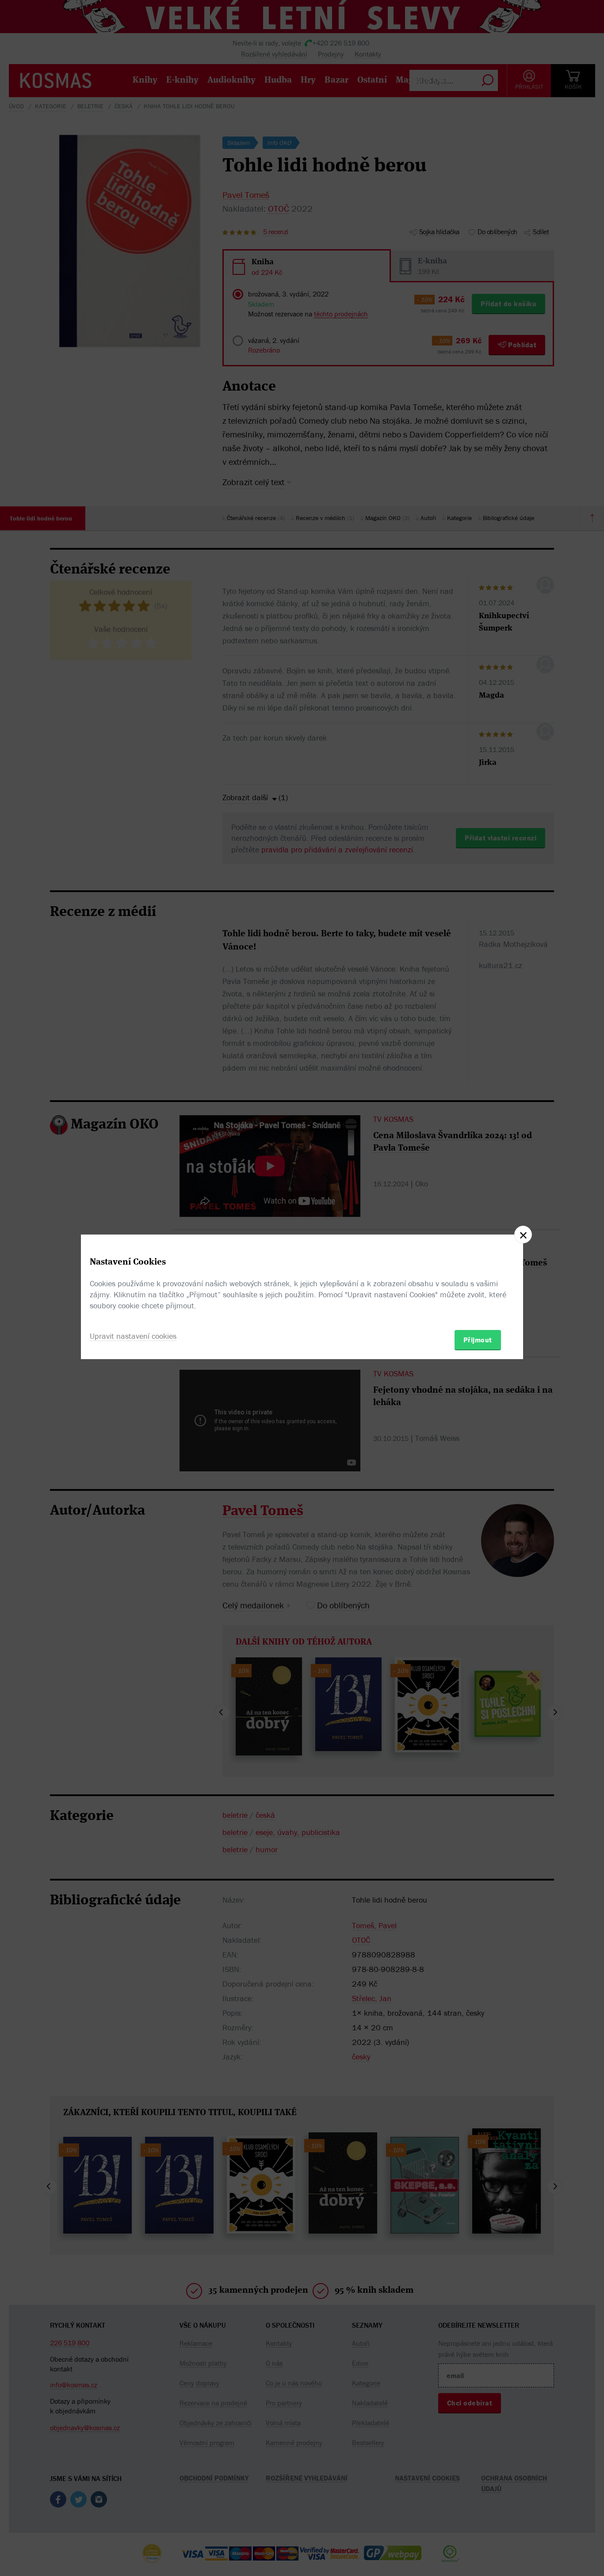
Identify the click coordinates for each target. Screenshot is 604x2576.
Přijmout (478, 1340)
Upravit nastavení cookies (133, 1336)
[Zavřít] (523, 1235)
